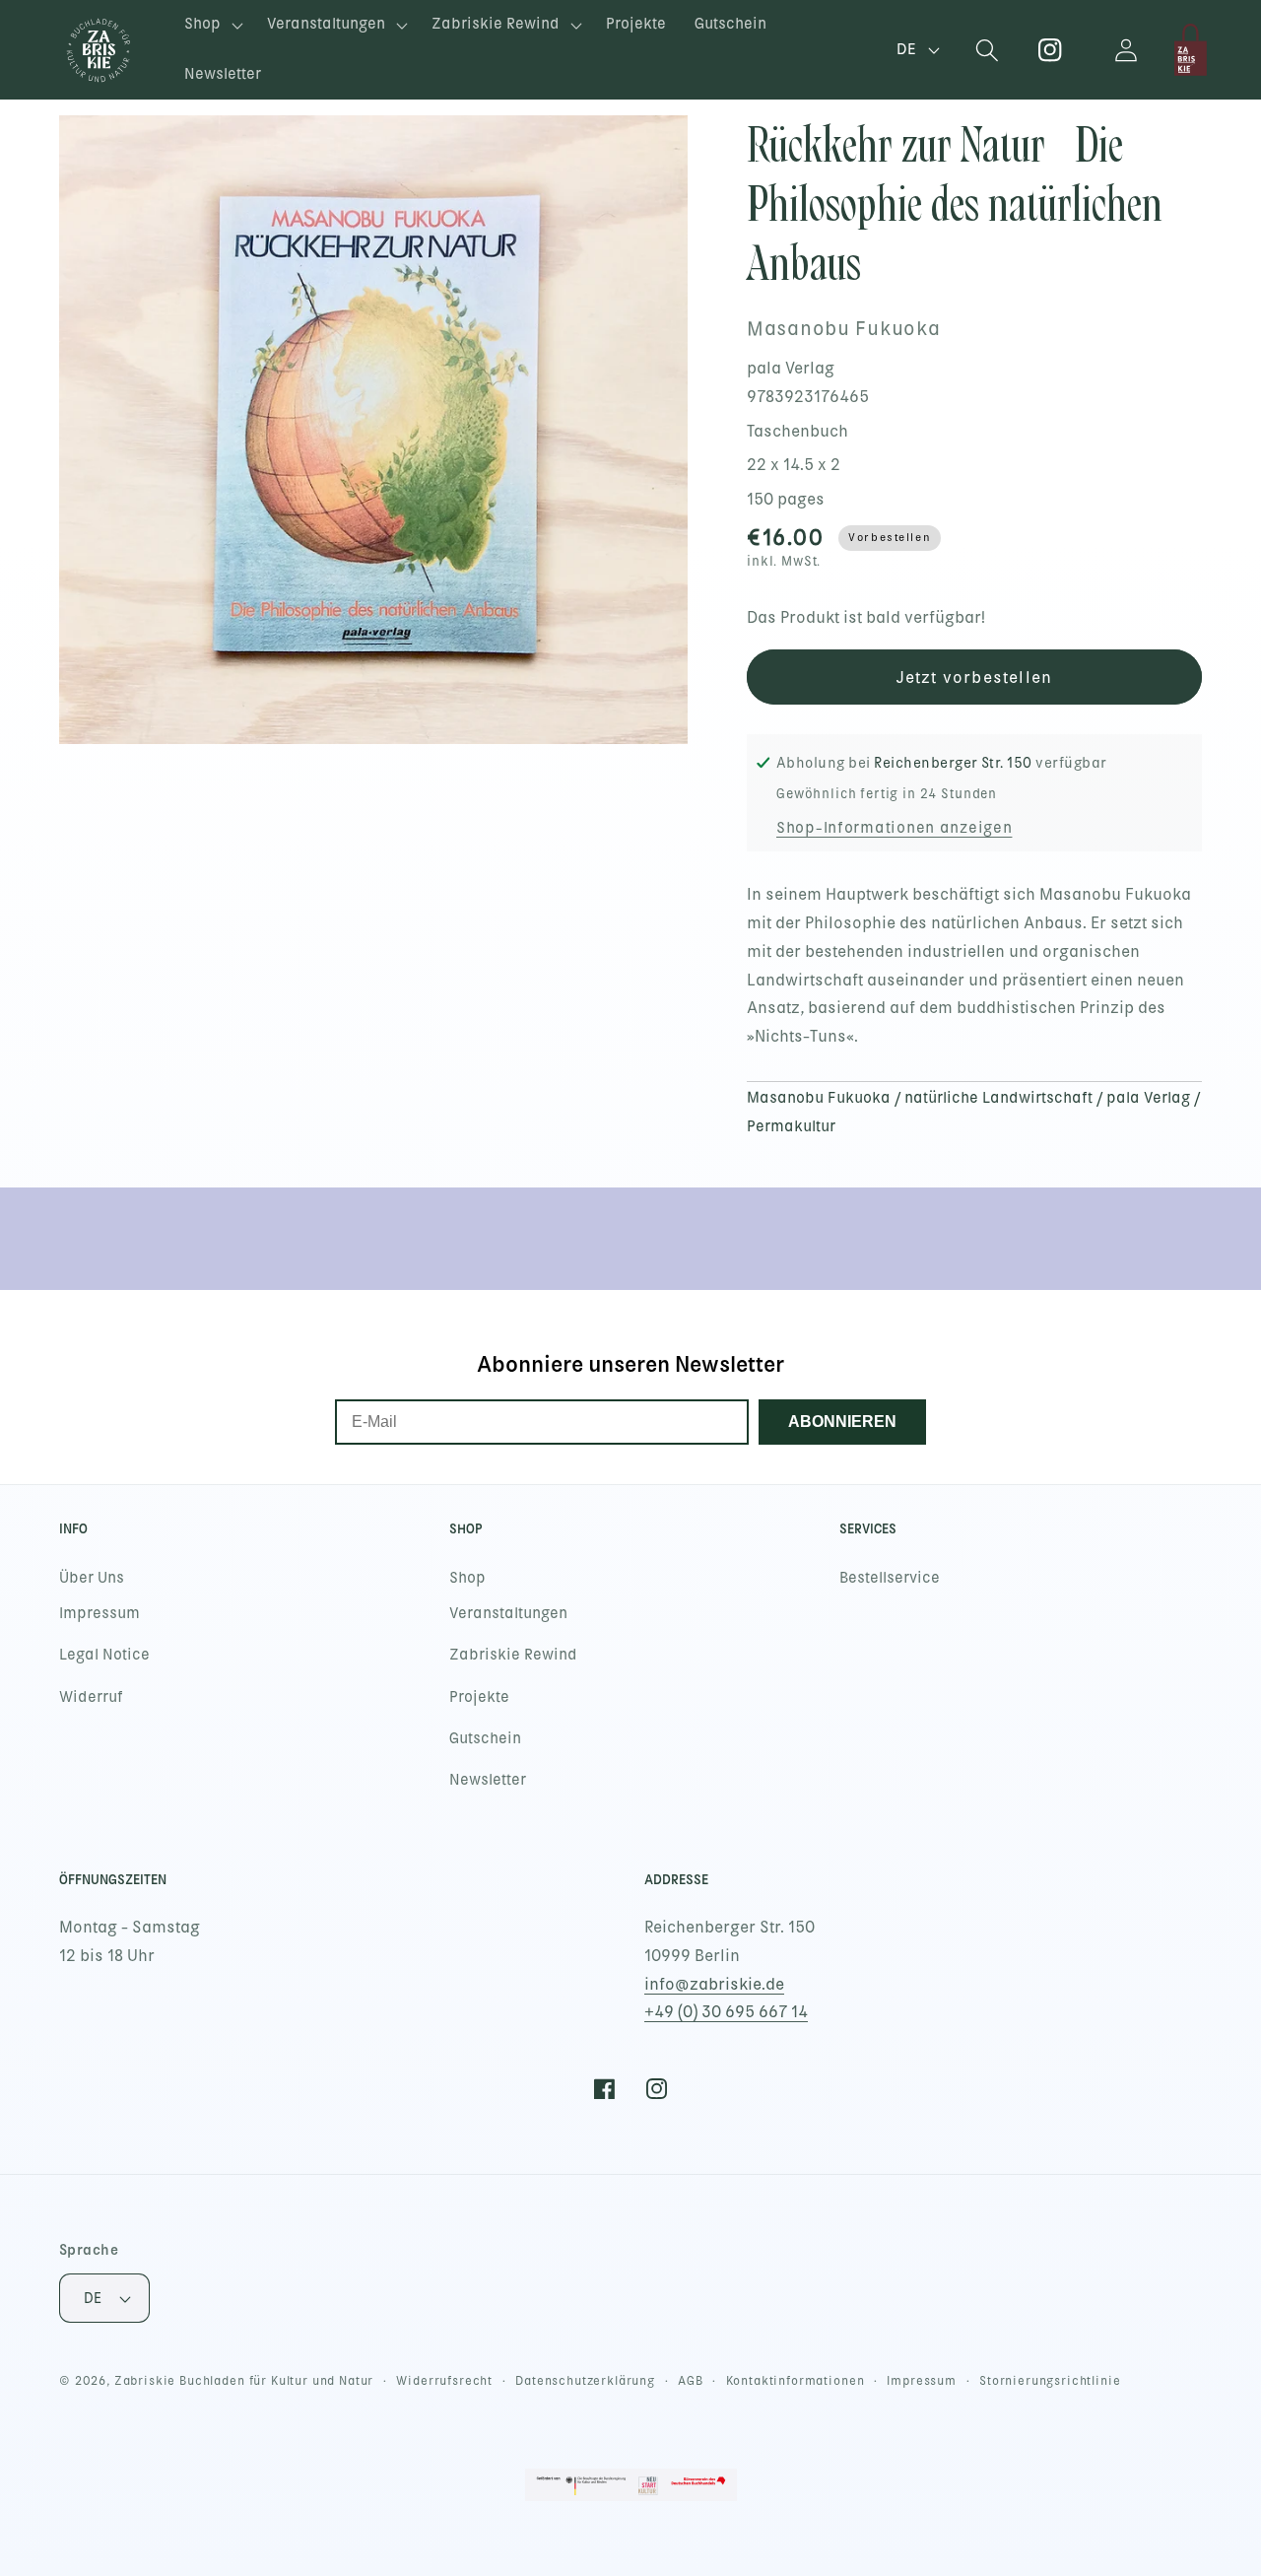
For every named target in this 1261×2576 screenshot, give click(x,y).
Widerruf (91, 1697)
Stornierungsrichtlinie (1050, 2381)
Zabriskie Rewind (513, 1655)
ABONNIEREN (842, 1422)
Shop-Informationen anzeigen (894, 828)
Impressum (100, 1613)
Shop (467, 1578)
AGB (691, 2381)
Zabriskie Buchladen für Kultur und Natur (244, 2381)
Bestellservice (890, 1578)
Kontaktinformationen (796, 2381)
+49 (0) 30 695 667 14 (726, 2012)
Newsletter (488, 1780)
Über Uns (92, 1578)
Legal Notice (104, 1655)
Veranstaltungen (508, 1613)
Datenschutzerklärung (585, 2381)
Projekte (479, 1697)
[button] (212, 25)
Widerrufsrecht (444, 2381)
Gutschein (485, 1738)
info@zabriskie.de (714, 1984)
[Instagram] (1051, 50)
